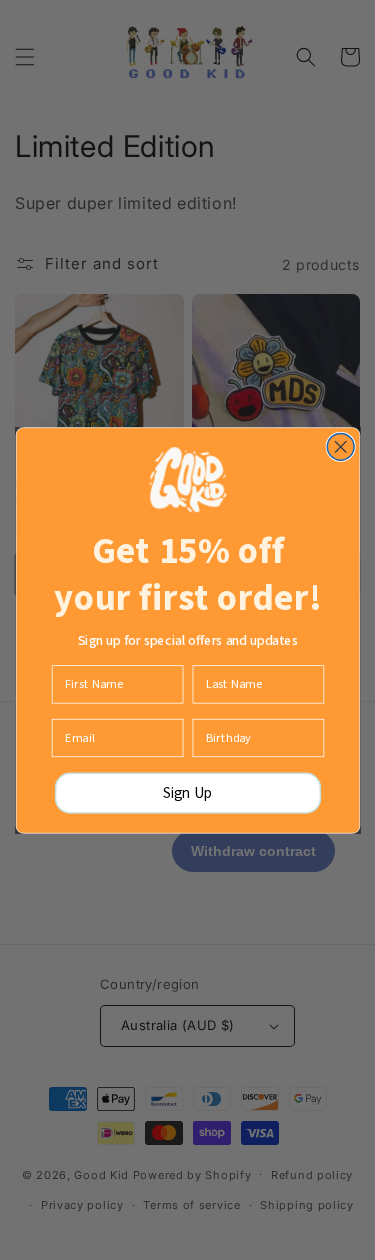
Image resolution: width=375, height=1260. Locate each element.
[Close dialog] (340, 446)
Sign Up (188, 792)
